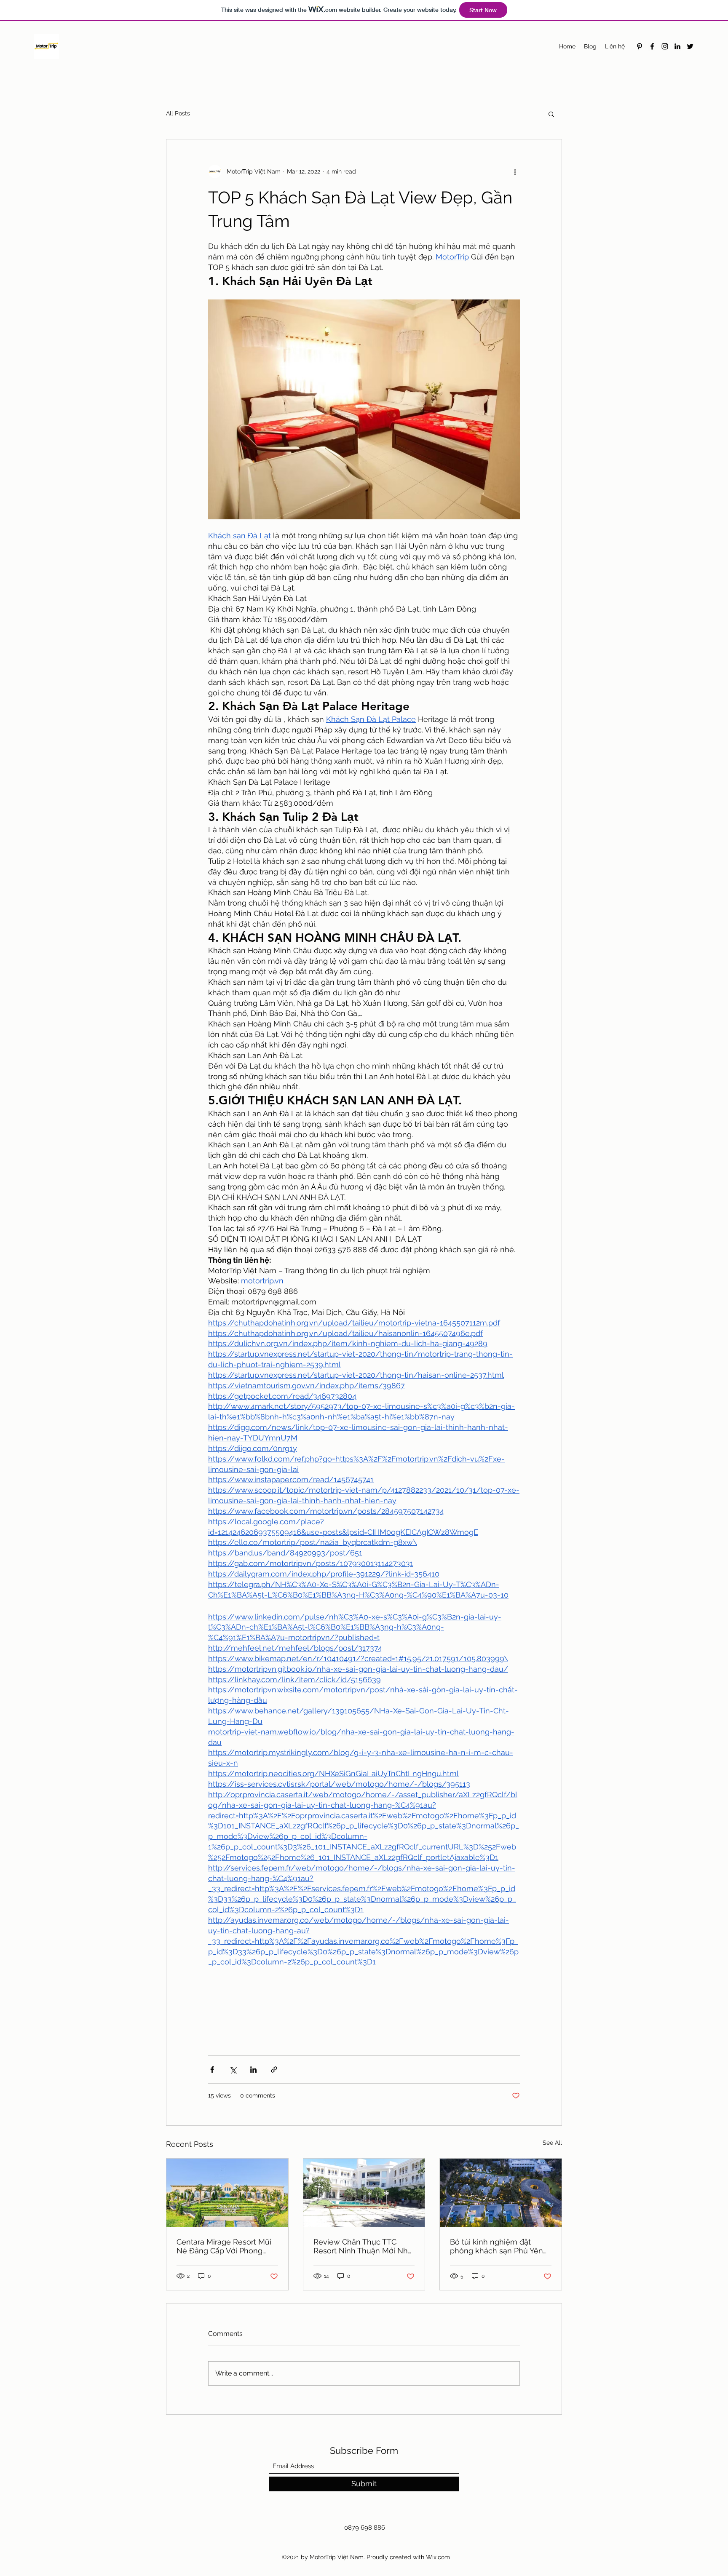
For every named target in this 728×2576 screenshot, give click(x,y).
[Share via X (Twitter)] (233, 2070)
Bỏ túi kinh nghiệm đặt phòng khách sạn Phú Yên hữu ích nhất (496, 2246)
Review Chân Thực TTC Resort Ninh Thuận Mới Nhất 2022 (364, 2246)
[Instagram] (665, 46)
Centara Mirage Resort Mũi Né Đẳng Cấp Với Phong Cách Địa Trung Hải (224, 2246)
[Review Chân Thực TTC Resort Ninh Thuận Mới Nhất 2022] (364, 2193)
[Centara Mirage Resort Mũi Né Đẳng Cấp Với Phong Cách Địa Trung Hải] (227, 2193)
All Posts (178, 113)
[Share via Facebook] (212, 2070)
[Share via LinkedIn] (253, 2070)
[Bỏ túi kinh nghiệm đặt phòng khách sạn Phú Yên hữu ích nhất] (501, 2193)
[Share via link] (274, 2070)
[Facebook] (652, 46)
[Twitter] (690, 46)
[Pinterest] (640, 46)
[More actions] (515, 171)
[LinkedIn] (677, 46)
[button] (551, 114)
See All (552, 2143)
